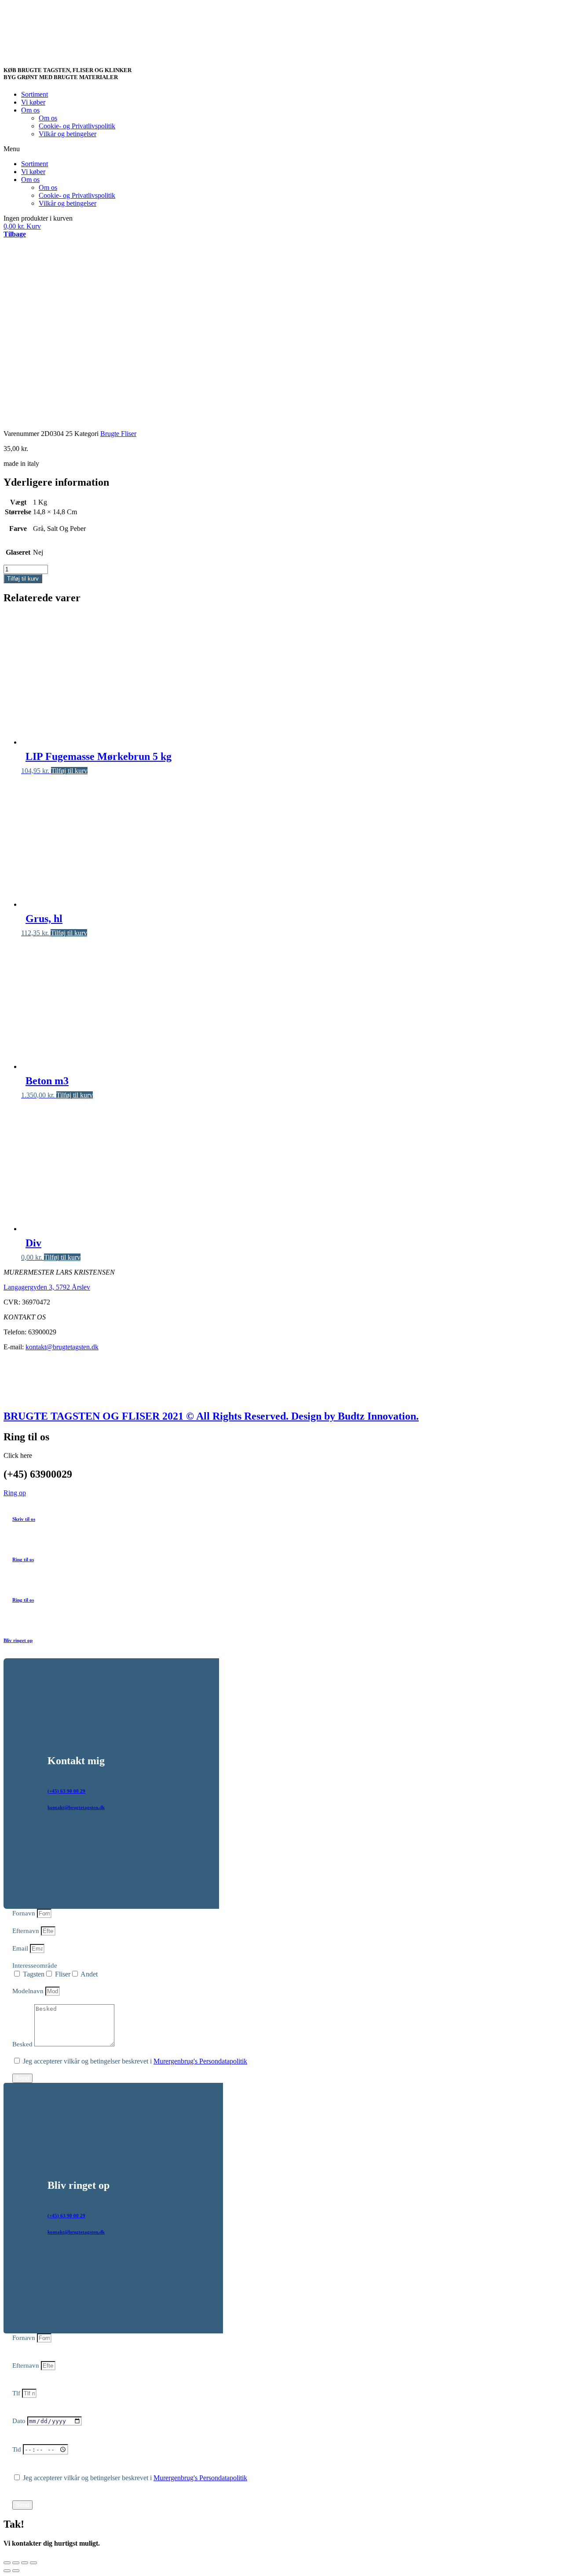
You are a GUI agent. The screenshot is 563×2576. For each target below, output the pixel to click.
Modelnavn (29, 1991)
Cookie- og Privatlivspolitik (77, 126)
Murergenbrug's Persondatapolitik (200, 2061)
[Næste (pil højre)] (16, 2571)
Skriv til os (24, 1519)
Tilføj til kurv (23, 579)
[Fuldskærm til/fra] (25, 2563)
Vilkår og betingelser (68, 134)
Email (21, 1948)
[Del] (16, 2563)
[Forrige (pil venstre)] (7, 2571)
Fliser (63, 1974)
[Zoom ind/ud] (33, 2563)
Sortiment (35, 94)
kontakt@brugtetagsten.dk (62, 1347)
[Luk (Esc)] (7, 2563)
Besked (23, 2044)
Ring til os (23, 1559)
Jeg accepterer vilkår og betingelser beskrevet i (135, 2061)
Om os (30, 110)
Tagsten (34, 1974)
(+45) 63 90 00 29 (66, 1791)
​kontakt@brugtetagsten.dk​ (76, 2232)
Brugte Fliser (118, 434)
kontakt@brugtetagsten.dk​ (76, 1807)
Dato (20, 2421)
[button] (281, 149)
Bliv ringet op (18, 1640)
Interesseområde (35, 1966)
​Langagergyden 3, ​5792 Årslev (47, 1287)
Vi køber (33, 102)
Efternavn (27, 1931)
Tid (18, 2449)
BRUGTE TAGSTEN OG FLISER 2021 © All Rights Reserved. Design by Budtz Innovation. (211, 1416)
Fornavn (25, 1913)
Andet (89, 1974)
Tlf (17, 2393)
